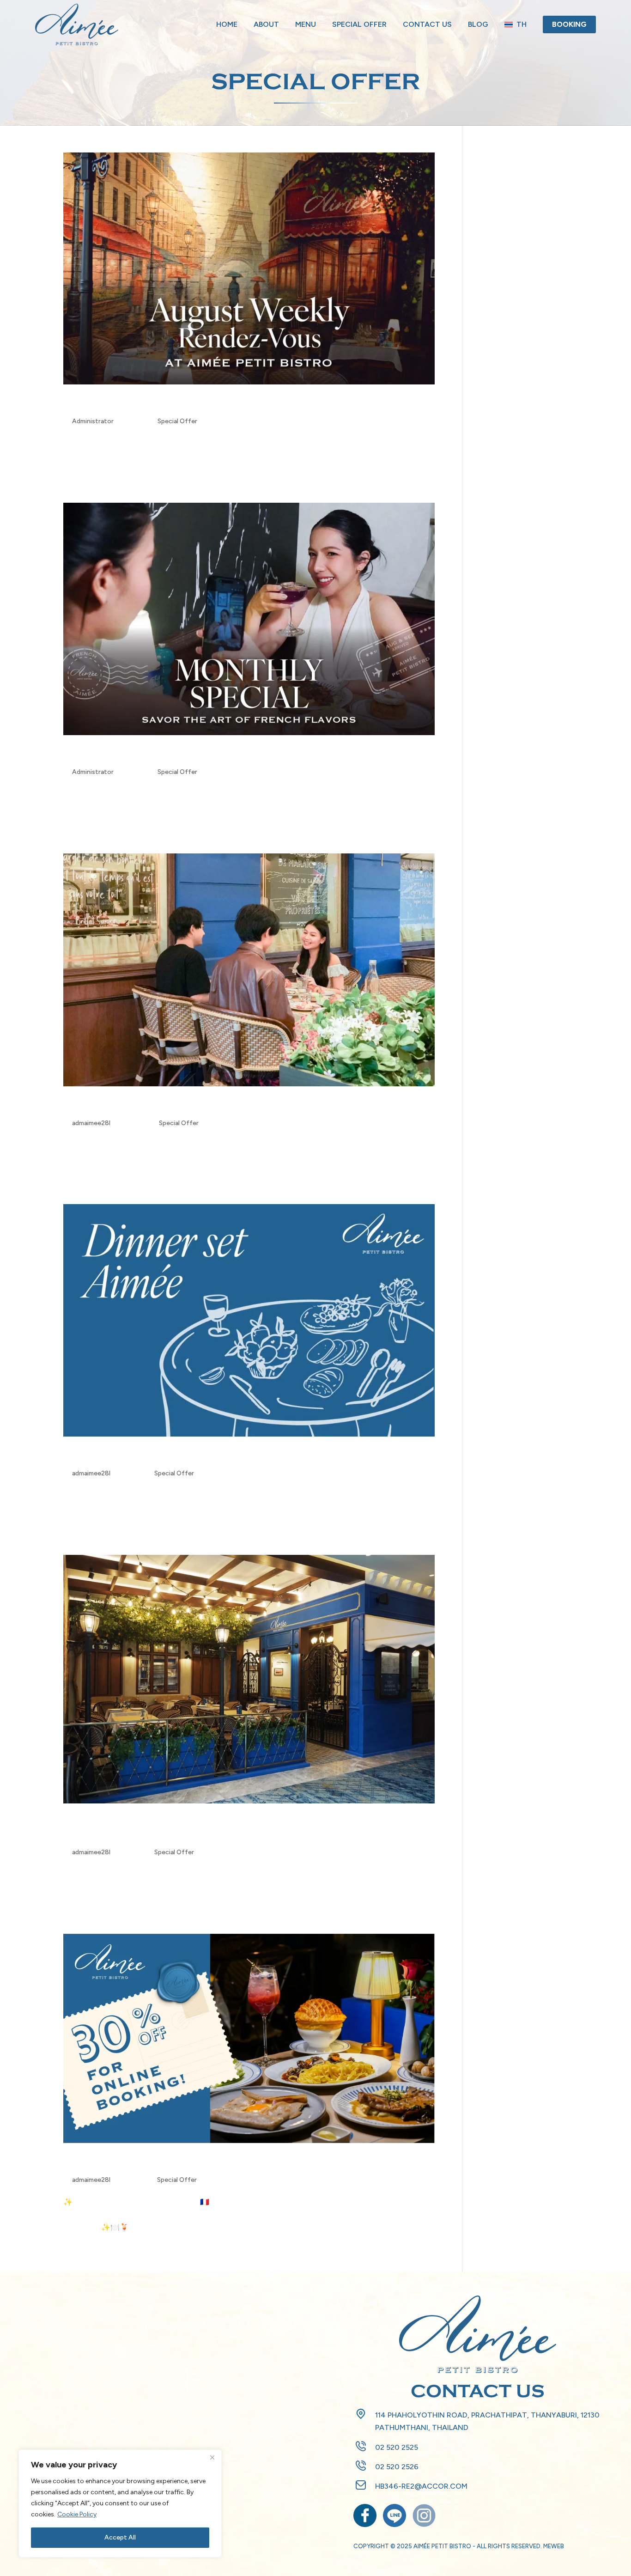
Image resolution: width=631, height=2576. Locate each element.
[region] (120, 2503)
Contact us (427, 24)
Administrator (93, 421)
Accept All (120, 2537)
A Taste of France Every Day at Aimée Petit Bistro (234, 404)
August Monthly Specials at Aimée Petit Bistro (223, 755)
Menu (306, 24)
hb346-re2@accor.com (421, 2486)
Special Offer (359, 24)
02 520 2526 (397, 2467)
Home (227, 24)
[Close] (212, 2457)
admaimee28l (91, 1123)
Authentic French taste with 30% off (191, 2163)
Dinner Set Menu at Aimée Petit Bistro (194, 1456)
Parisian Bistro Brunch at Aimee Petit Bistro (216, 1106)
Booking (569, 24)
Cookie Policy (77, 2514)
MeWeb (554, 2546)
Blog (478, 24)
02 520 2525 (397, 2447)
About (266, 24)
